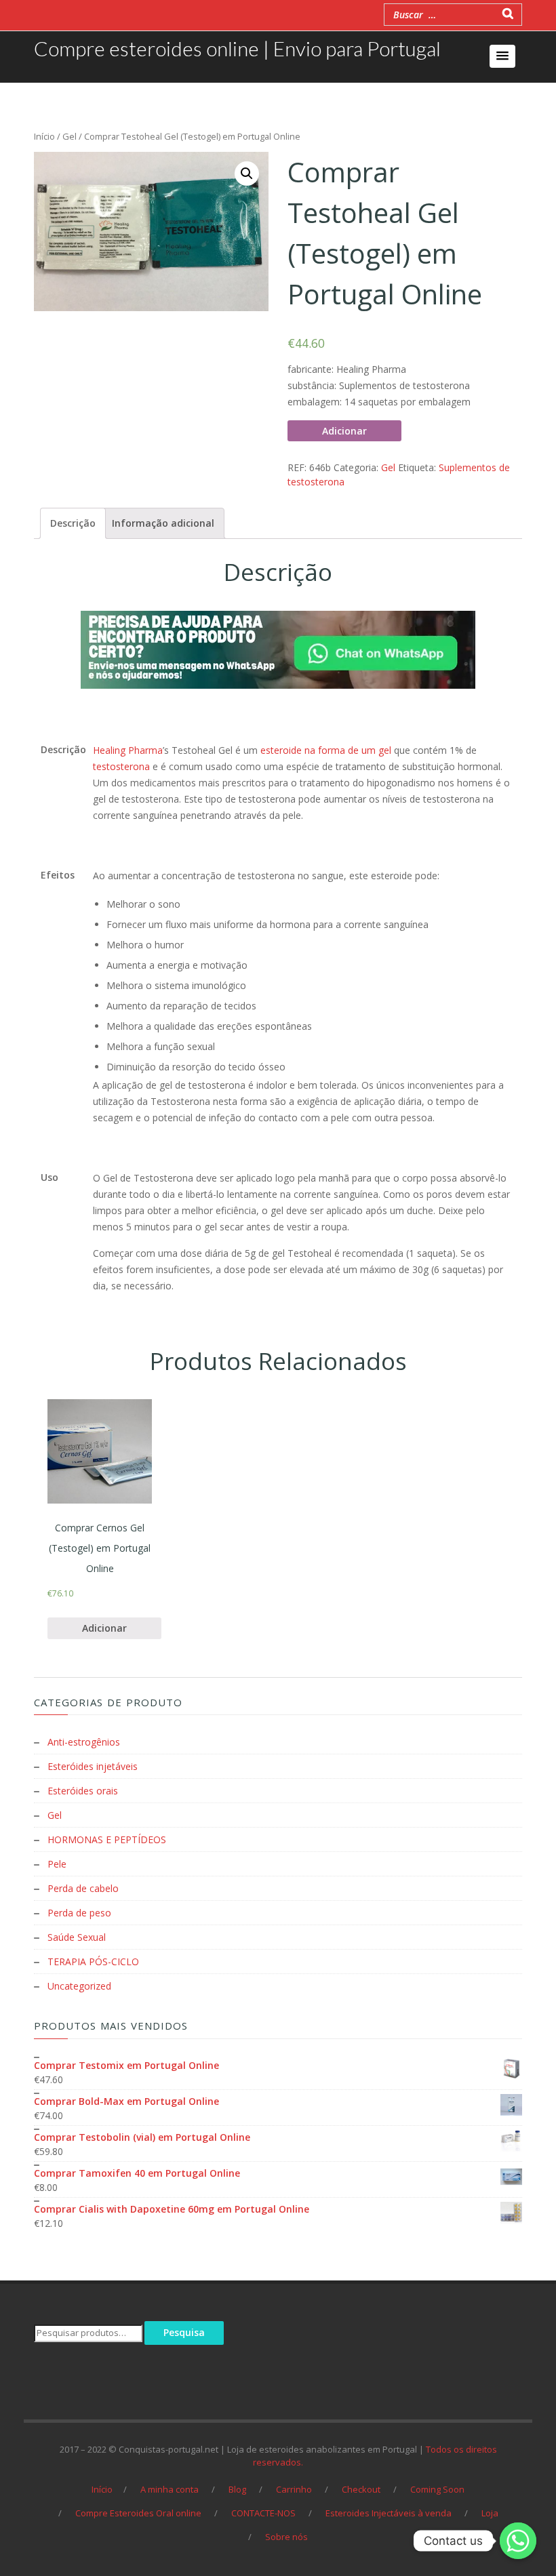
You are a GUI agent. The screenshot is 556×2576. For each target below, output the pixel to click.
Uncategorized (79, 1986)
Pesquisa (184, 2332)
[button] (502, 56)
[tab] (73, 523)
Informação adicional (163, 523)
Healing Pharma (128, 750)
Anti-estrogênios (84, 1742)
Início (44, 136)
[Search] (508, 13)
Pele (57, 1864)
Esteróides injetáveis (93, 1766)
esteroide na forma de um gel (326, 750)
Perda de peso (79, 1913)
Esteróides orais (83, 1791)
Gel (69, 136)
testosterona (121, 766)
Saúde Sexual (77, 1937)
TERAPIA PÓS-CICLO (93, 1961)
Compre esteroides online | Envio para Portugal (237, 48)
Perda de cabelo (83, 1888)
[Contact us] (518, 2541)
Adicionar (344, 431)
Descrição (73, 523)
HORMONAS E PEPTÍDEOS (107, 1839)
